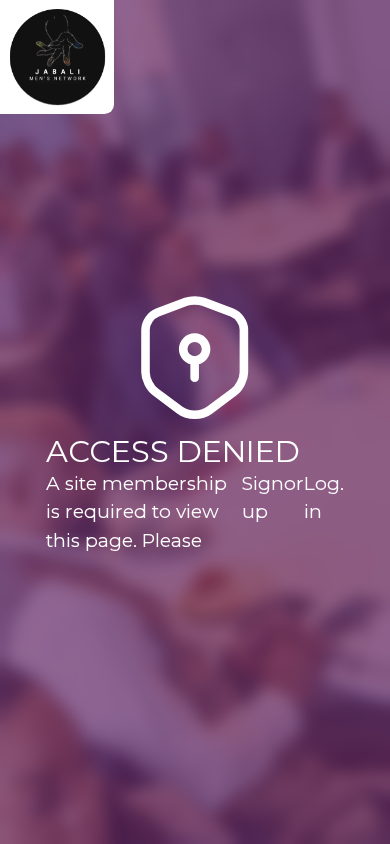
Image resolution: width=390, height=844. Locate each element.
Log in (322, 498)
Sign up (263, 498)
